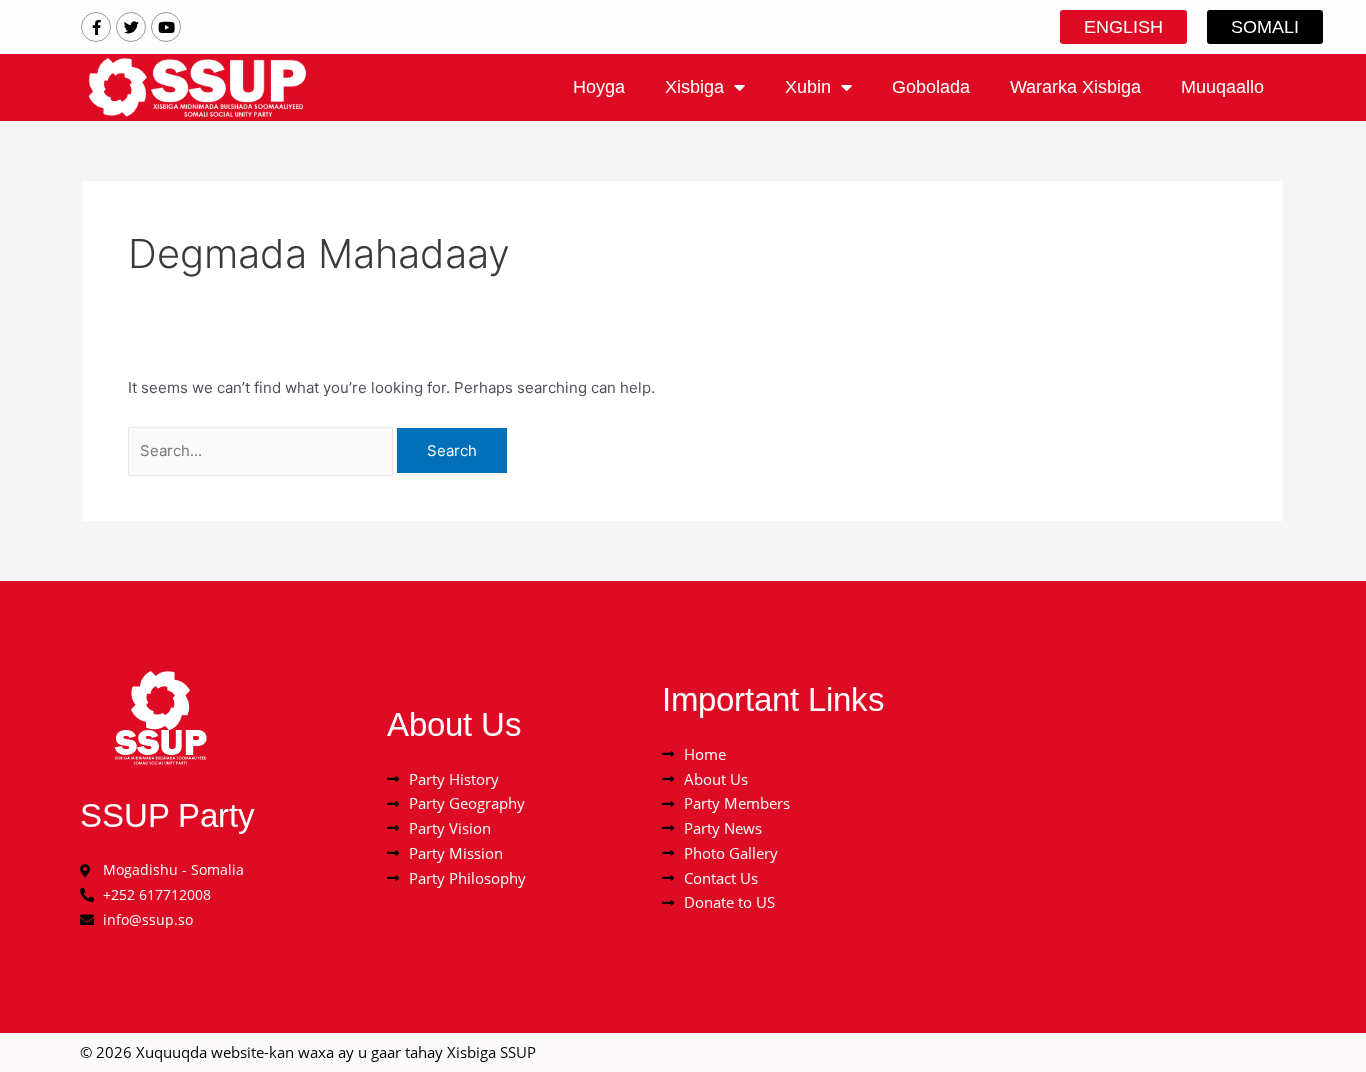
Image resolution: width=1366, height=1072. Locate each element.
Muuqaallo (1222, 87)
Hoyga (599, 87)
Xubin (808, 87)
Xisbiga (694, 87)
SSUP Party (167, 815)
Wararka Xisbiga (1075, 87)
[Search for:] (262, 450)
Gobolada (931, 87)
